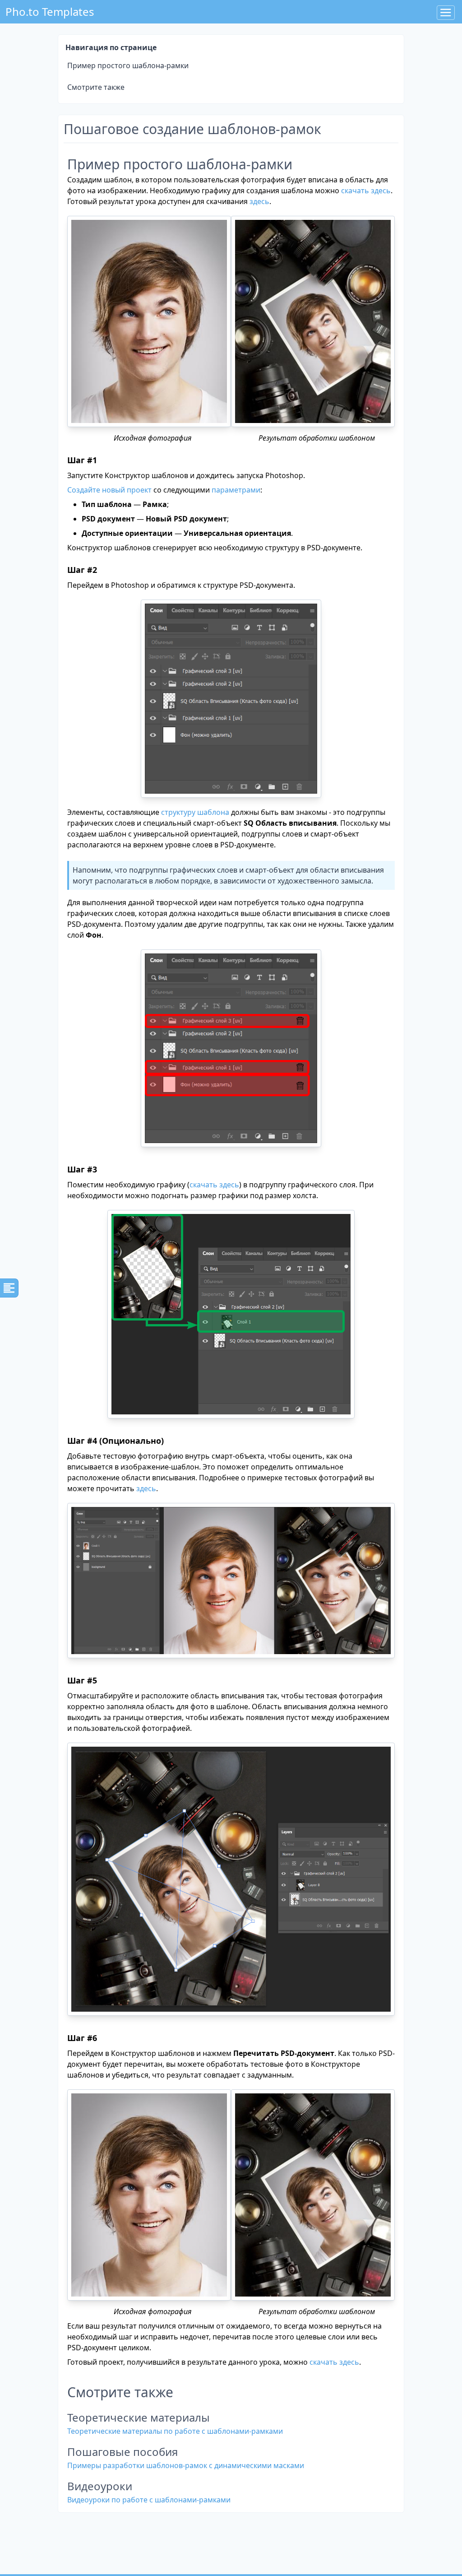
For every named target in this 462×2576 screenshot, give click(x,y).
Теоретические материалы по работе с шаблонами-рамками (175, 2431)
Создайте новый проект (109, 490)
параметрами (236, 490)
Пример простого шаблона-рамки (128, 65)
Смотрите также (96, 87)
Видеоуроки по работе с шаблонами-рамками (149, 2500)
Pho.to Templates (50, 12)
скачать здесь (366, 191)
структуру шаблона (195, 812)
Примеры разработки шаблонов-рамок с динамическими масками (186, 2465)
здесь (259, 201)
